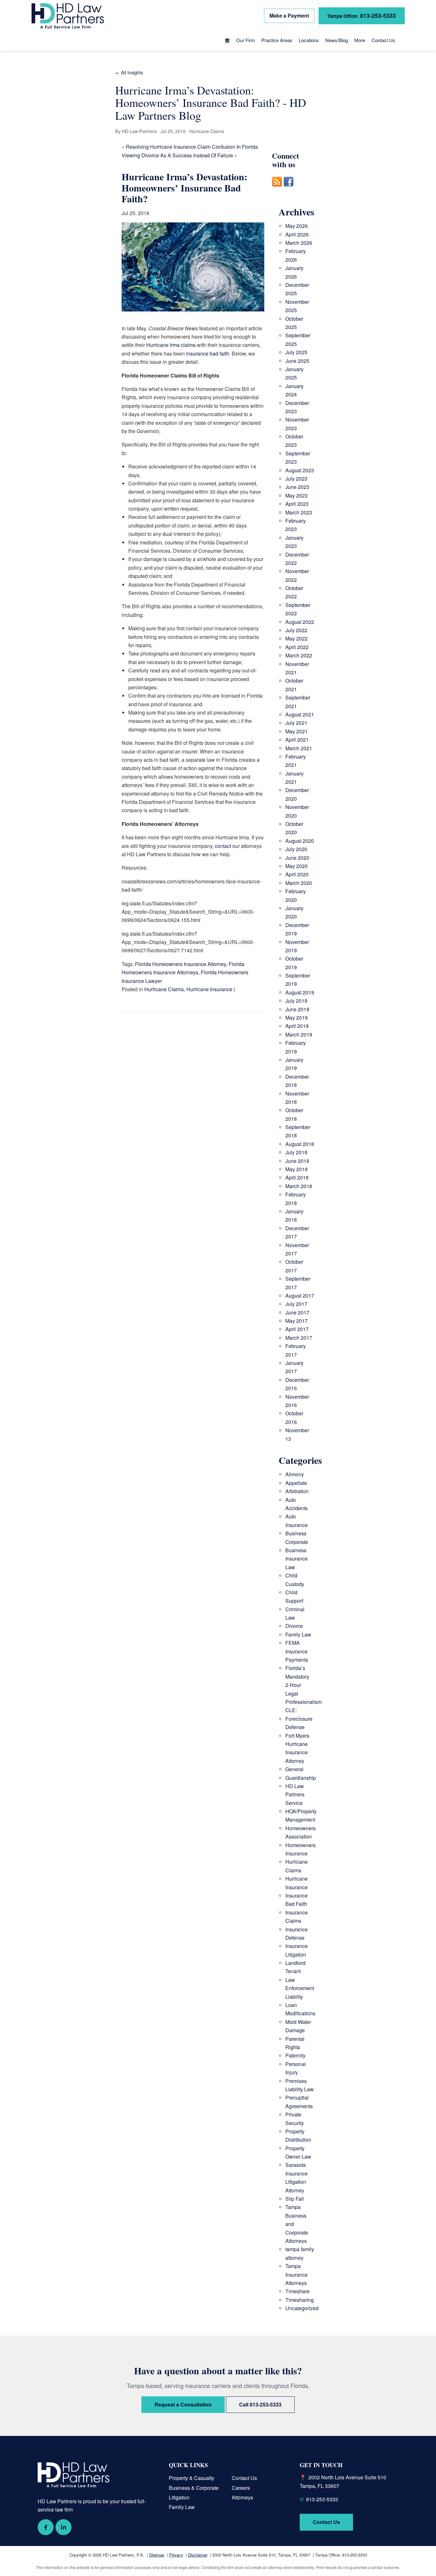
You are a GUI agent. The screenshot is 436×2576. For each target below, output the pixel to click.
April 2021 (297, 740)
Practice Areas (277, 40)
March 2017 (299, 1338)
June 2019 (297, 1009)
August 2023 (300, 470)
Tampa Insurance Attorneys (297, 2274)
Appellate (296, 1483)
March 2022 (299, 655)
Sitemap (157, 2555)
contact (223, 846)
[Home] (227, 41)
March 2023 (299, 512)
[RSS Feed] (277, 190)
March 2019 (299, 1034)
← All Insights (129, 72)
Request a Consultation (183, 2404)
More (360, 40)
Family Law (298, 1634)
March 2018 (299, 1186)
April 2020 (297, 874)
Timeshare (297, 2291)
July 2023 (296, 479)
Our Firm (246, 40)
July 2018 (296, 1152)
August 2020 (300, 841)
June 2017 (297, 1312)
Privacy (176, 2555)
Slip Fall (295, 2199)
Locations (309, 40)
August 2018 (300, 1144)
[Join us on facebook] (289, 190)
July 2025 (296, 352)
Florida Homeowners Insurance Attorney (180, 964)
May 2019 (297, 1018)
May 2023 (297, 495)
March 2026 (299, 243)
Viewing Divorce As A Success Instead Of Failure (177, 155)
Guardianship (301, 1778)
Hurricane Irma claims (171, 345)
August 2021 (300, 714)
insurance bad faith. (208, 353)
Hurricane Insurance (209, 989)
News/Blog (337, 40)
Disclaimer (198, 2555)
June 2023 (297, 487)
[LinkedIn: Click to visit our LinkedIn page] (64, 2527)
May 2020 (297, 866)
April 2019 (297, 1026)
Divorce (294, 1626)
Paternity (295, 2055)
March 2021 (299, 748)
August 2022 (300, 622)
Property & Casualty (192, 2478)
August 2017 (300, 1295)
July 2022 (296, 630)
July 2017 (296, 1304)
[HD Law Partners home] (68, 16)
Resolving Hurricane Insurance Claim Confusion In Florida (192, 147)
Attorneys (242, 2497)
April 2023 (297, 504)
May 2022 (297, 638)
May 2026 (297, 226)
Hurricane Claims (164, 989)
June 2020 (297, 858)
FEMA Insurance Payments (297, 1651)
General (294, 1769)
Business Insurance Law (297, 1559)
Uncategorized (302, 2308)
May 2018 (297, 1169)
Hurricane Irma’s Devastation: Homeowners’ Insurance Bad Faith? (184, 187)
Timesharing (300, 2300)
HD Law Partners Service (295, 1794)
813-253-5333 (361, 15)
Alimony (295, 1474)
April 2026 (297, 234)
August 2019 (300, 992)
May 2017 (297, 1321)
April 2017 (297, 1329)
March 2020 (299, 883)
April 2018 (297, 1177)
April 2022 (297, 647)
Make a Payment (289, 15)
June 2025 (297, 361)
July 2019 (296, 1001)
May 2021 (297, 731)
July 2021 (296, 723)
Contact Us (383, 40)
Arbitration (297, 1491)
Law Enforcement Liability (300, 1988)
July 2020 (296, 849)
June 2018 (297, 1161)
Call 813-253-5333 (260, 2404)
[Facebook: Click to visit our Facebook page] (46, 2527)
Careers (241, 2488)
